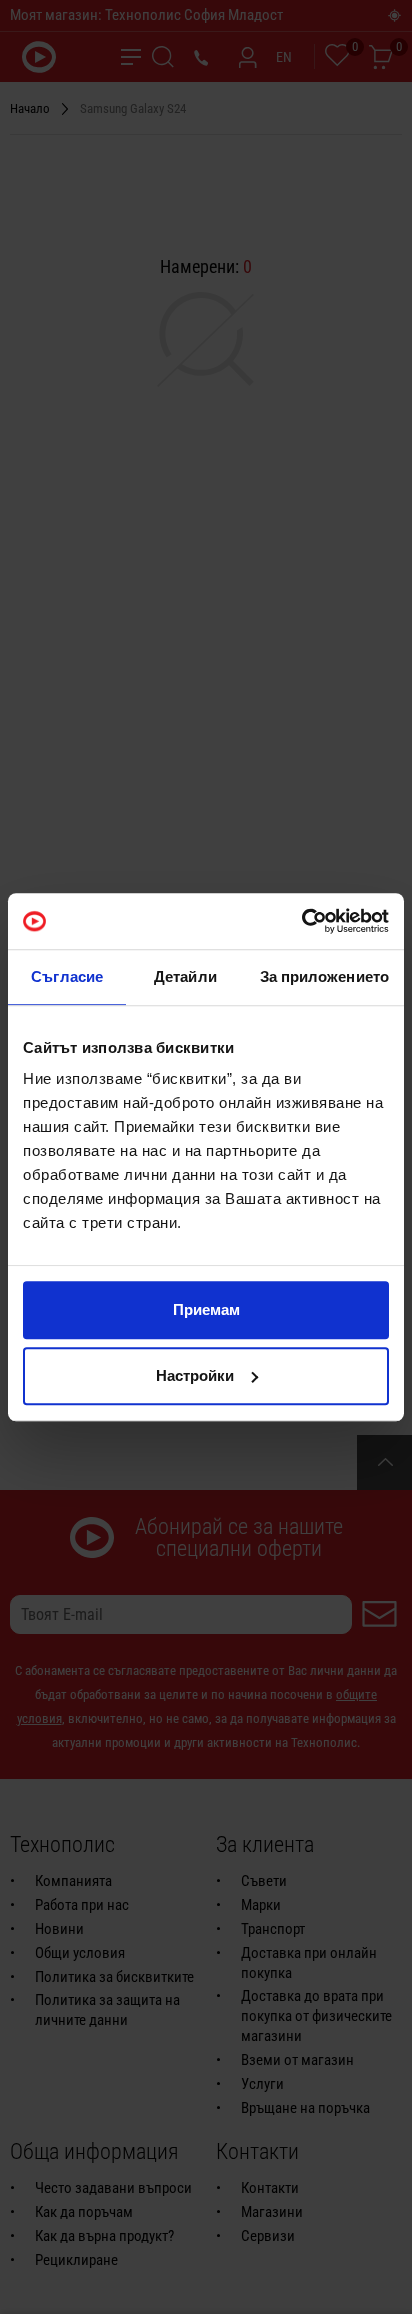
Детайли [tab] (185, 976)
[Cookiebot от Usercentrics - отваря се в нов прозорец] (301, 921)
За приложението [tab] (325, 976)
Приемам (206, 1309)
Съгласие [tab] (67, 976)
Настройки (195, 1375)
